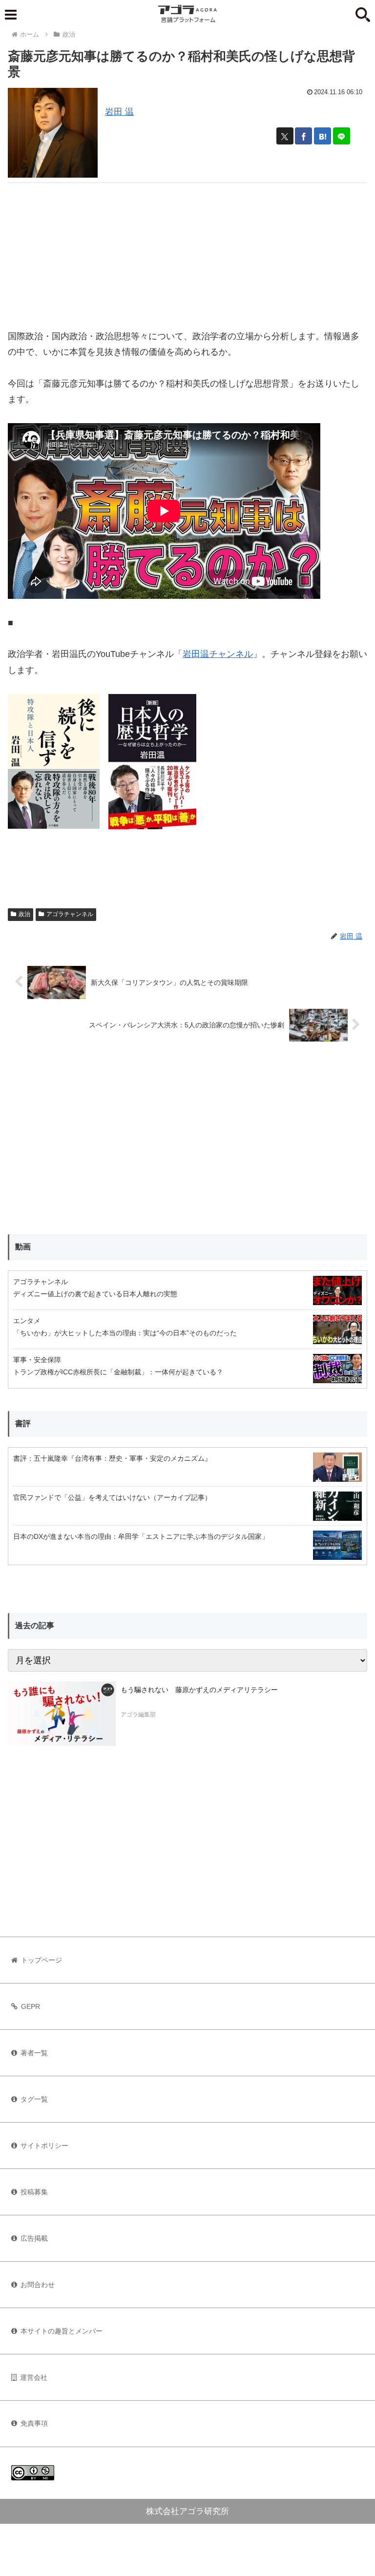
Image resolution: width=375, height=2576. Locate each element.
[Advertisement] (187, 251)
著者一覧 (34, 2053)
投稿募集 (34, 2192)
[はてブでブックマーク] (323, 136)
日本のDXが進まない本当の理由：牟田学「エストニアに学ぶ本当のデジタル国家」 (141, 1536)
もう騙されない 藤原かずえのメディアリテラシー (199, 1690)
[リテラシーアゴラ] (62, 1714)
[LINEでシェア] (342, 136)
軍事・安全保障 (37, 1360)
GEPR (31, 2006)
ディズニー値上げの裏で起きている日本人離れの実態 (95, 1294)
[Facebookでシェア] (303, 136)
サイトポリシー (44, 2146)
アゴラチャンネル (70, 914)
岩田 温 (119, 112)
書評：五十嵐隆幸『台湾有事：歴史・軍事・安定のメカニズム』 (112, 1458)
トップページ (42, 1960)
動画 (23, 1247)
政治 (24, 914)
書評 (23, 1423)
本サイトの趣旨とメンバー (62, 2331)
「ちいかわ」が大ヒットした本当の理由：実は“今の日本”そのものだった (125, 1333)
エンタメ (27, 1321)
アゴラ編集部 (138, 1715)
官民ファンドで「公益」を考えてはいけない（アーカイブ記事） (112, 1497)
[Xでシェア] (285, 136)
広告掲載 (34, 2238)
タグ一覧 (34, 2099)
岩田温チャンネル (218, 654)
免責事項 (34, 2423)
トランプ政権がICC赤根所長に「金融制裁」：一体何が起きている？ (118, 1372)
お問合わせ (38, 2285)
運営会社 (34, 2377)
